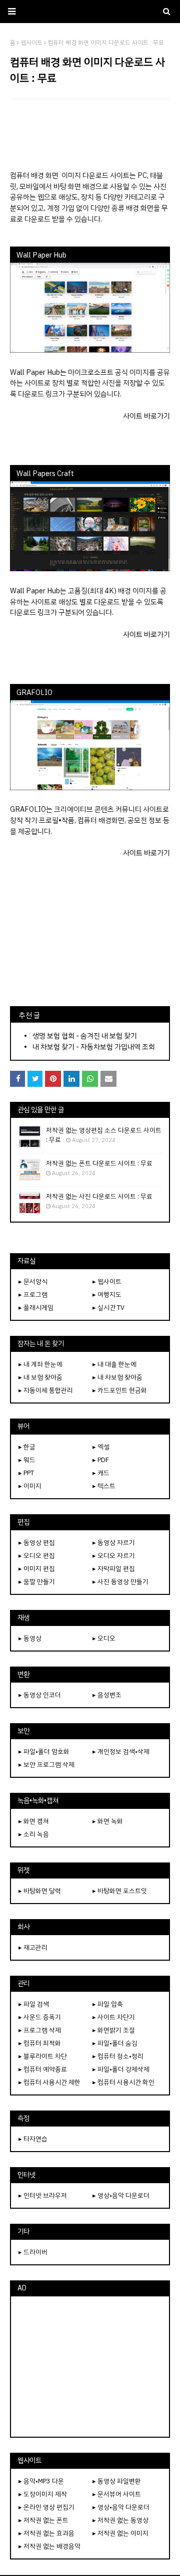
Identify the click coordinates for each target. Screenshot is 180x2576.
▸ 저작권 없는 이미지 (120, 2533)
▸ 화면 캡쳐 (34, 1821)
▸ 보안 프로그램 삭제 (46, 1765)
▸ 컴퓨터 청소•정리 (118, 2056)
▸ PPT (26, 1473)
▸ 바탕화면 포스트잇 (120, 1891)
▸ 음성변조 (107, 1695)
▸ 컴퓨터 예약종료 (43, 2069)
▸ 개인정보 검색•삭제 (121, 1751)
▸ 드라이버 (33, 2252)
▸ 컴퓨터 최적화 (40, 2043)
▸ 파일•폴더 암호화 (44, 1751)
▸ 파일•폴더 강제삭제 (121, 2069)
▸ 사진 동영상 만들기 (120, 1582)
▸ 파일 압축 (108, 2004)
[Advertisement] (90, 134)
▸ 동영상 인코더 (40, 1695)
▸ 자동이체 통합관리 (46, 1390)
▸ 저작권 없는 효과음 (46, 2533)
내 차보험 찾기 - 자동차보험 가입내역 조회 (94, 1047)
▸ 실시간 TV (108, 1308)
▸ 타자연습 (33, 2139)
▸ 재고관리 (33, 1947)
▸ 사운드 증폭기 (40, 2017)
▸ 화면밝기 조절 (114, 2030)
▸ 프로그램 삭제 (40, 2030)
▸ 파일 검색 (34, 2004)
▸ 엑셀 (101, 1447)
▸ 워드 (27, 1460)
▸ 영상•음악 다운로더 (121, 2195)
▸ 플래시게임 (36, 1308)
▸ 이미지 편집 (37, 1569)
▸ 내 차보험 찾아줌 (117, 1377)
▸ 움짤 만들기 (37, 1582)
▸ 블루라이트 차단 (43, 2056)
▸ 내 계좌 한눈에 (40, 1364)
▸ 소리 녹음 (34, 1834)
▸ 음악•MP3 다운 (41, 2481)
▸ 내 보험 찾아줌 (40, 1377)
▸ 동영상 (30, 1638)
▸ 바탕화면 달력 (40, 1891)
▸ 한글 (27, 1447)
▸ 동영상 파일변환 (117, 2481)
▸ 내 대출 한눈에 (114, 1364)
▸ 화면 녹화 (108, 1821)
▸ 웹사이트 (107, 1281)
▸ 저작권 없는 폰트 (43, 2520)
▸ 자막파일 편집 (114, 1569)
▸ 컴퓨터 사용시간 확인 (123, 2082)
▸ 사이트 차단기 (114, 2017)
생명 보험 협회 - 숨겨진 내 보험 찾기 (85, 1036)
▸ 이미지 (30, 1486)
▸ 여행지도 (107, 1295)
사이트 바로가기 (146, 416)
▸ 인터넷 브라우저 (43, 2195)
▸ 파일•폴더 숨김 (115, 2043)
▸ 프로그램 (33, 1295)
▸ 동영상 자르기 (114, 1543)
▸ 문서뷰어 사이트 (117, 2494)
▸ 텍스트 (104, 1486)
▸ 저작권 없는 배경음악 (49, 2546)
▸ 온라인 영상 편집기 (46, 2507)
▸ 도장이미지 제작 (43, 2494)
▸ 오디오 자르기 (114, 1556)
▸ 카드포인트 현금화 (120, 1390)
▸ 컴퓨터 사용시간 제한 (49, 2082)
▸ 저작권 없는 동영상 (120, 2520)
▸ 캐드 (101, 1473)
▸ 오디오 (104, 1638)
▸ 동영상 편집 (37, 1543)
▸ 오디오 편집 (37, 1556)
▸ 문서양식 (33, 1281)
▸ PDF (101, 1460)
